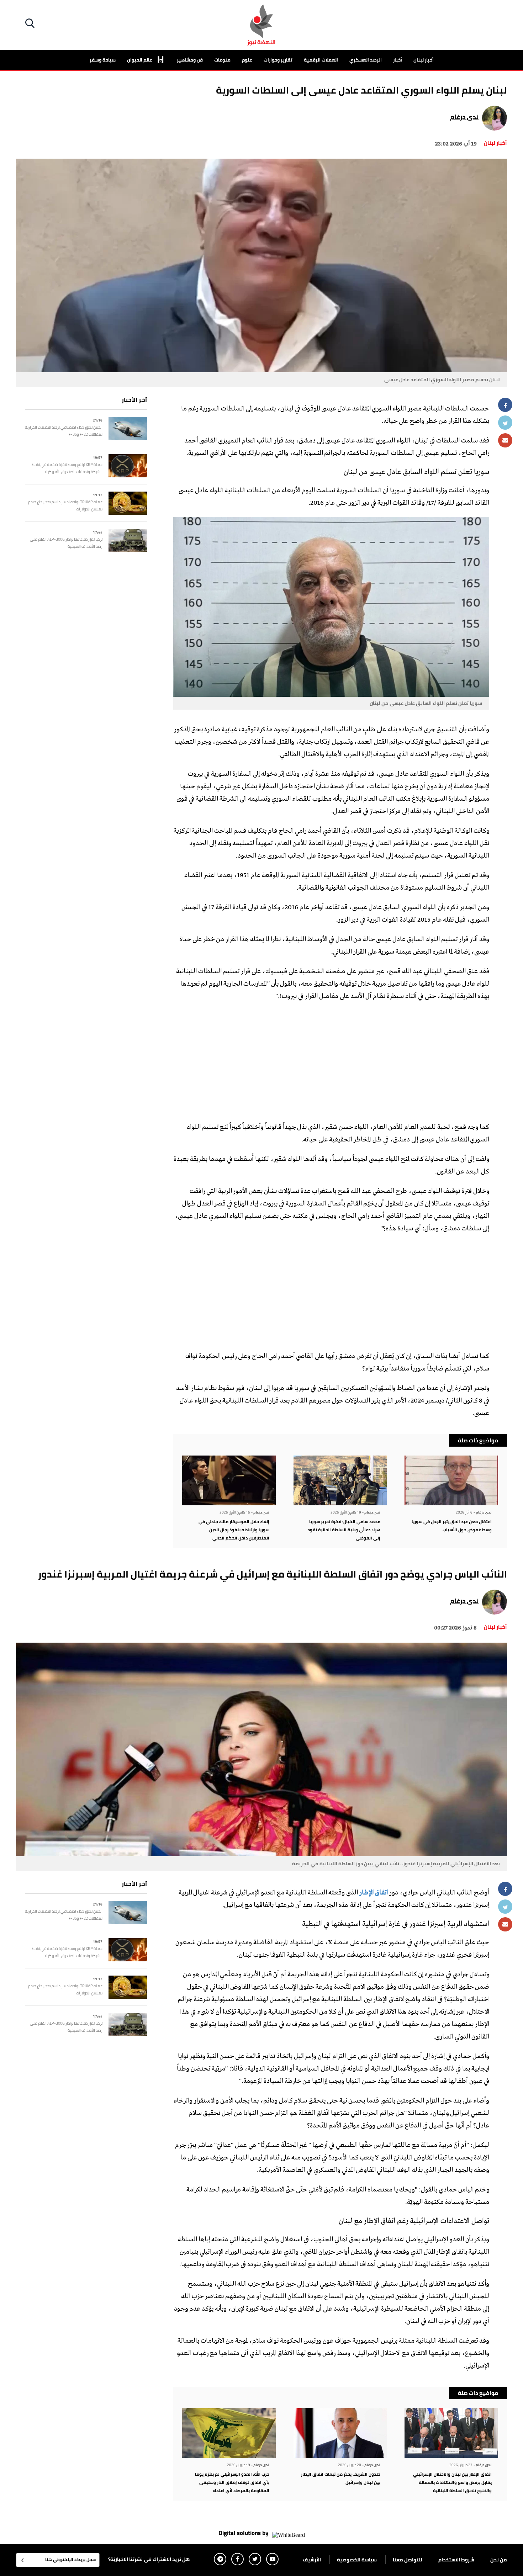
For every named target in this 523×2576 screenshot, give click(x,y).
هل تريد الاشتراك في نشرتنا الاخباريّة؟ (149, 2559)
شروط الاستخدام (456, 2560)
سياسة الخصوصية (357, 2560)
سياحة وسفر (103, 60)
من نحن (499, 2560)
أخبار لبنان (424, 60)
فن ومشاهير (190, 60)
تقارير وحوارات (278, 60)
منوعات (222, 60)
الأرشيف (312, 2560)
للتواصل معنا (408, 2560)
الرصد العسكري (366, 60)
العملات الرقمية (321, 60)
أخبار (398, 60)
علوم (247, 60)
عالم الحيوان (140, 60)
